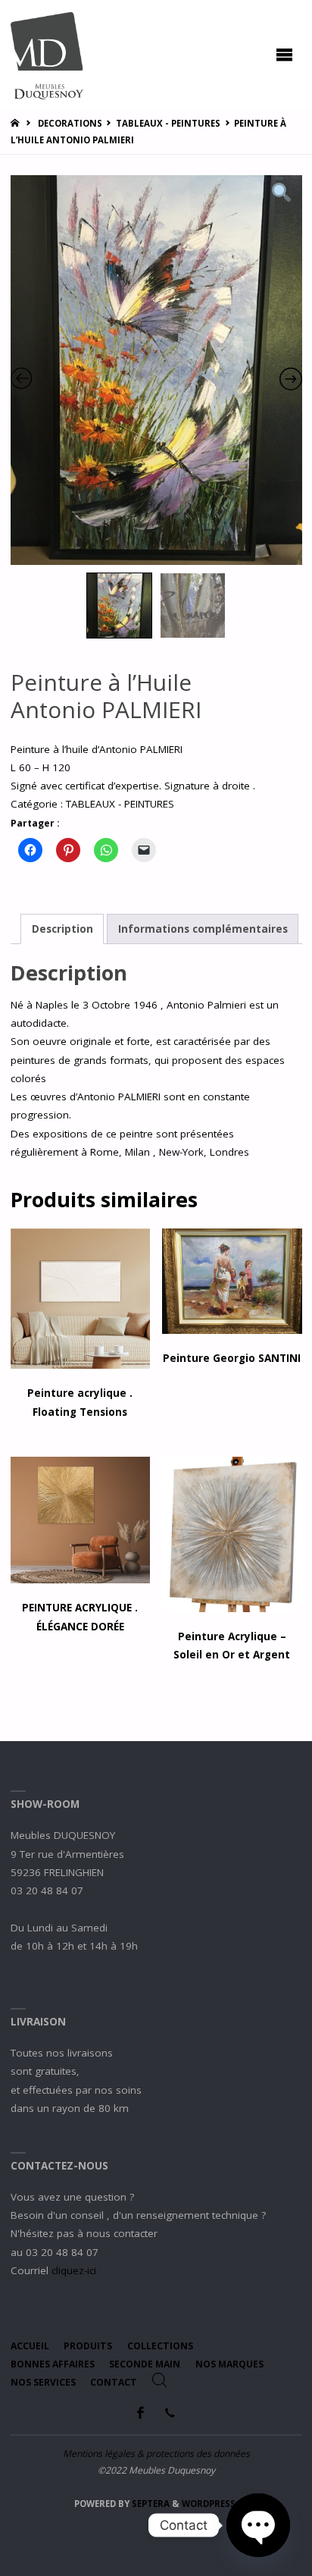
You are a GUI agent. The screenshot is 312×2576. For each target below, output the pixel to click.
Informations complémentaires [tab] (203, 929)
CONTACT (114, 2382)
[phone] (170, 2413)
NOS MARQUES (229, 2364)
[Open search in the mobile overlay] (160, 2380)
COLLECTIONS (160, 2346)
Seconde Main (145, 2364)
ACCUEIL (30, 2346)
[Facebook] (141, 2413)
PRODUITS (88, 2346)
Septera (150, 2504)
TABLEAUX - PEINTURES (168, 123)
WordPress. (210, 2504)
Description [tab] (62, 929)
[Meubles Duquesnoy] (47, 55)
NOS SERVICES (43, 2382)
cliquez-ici (74, 2270)
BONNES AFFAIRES (53, 2364)
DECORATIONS (70, 123)
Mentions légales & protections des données (156, 2454)
